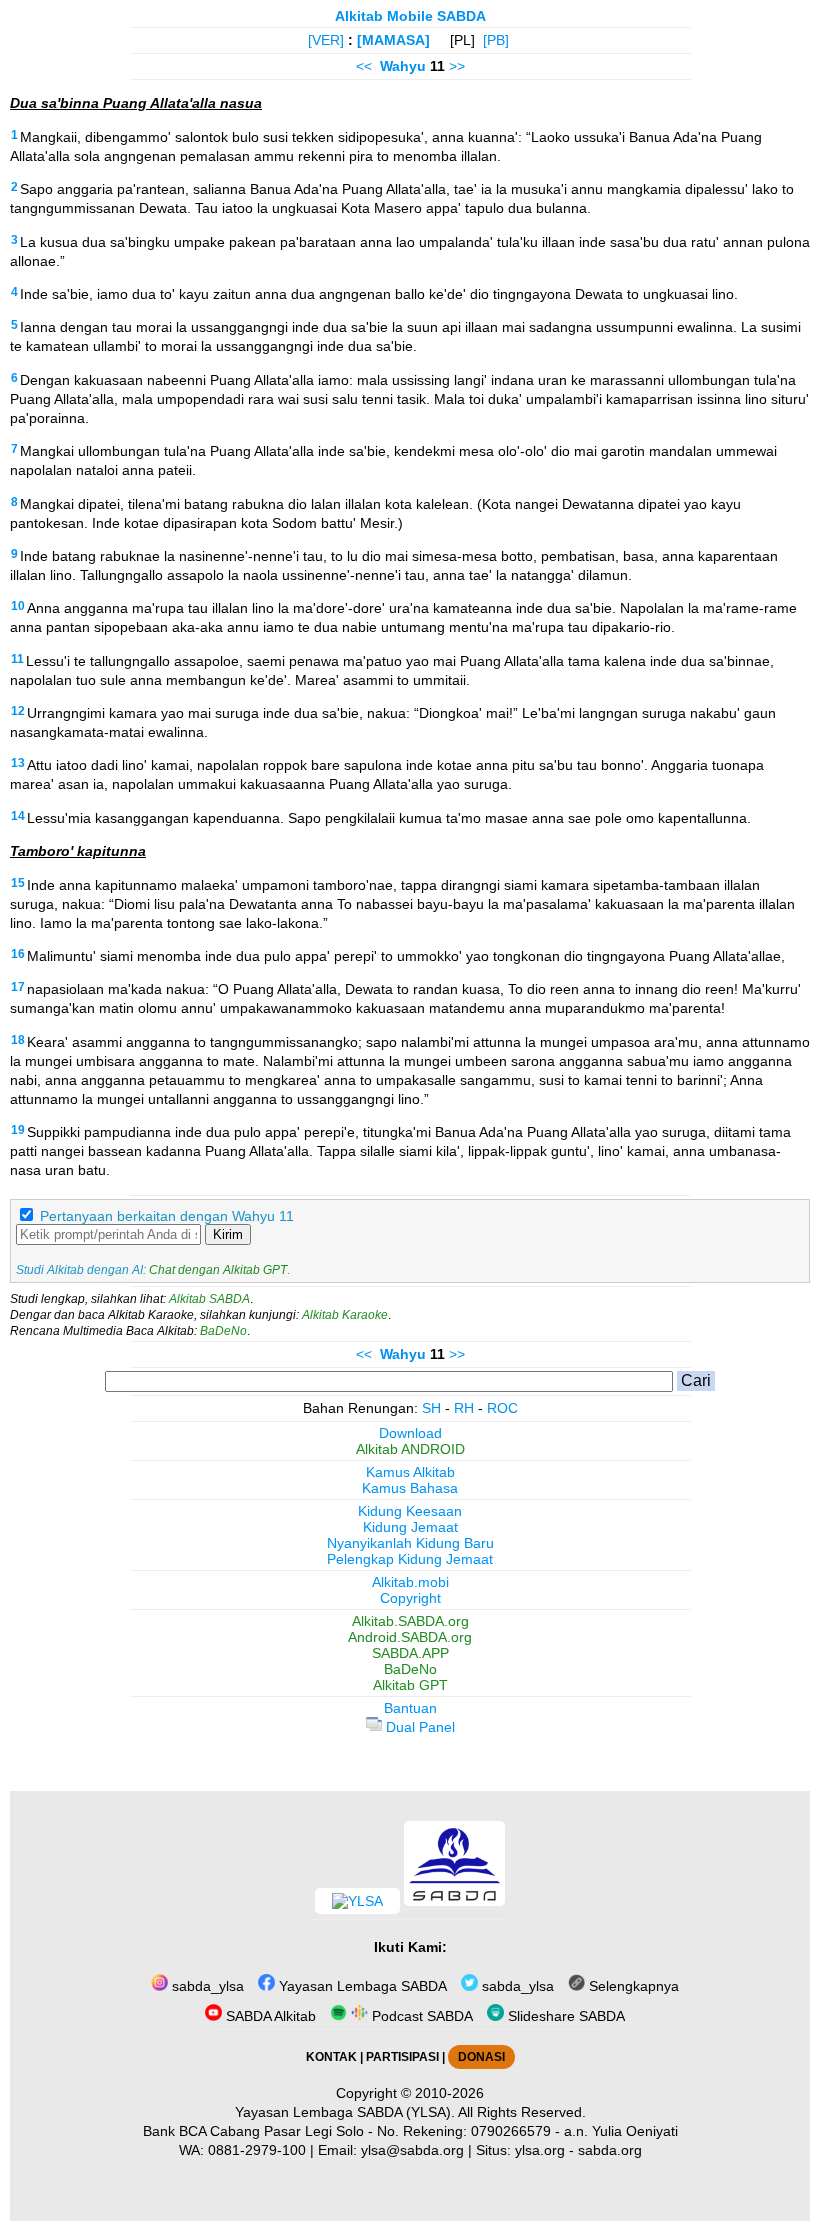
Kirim (228, 1234)
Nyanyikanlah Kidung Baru (410, 1543)
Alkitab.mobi (410, 1582)
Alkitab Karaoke (345, 1315)
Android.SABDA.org (410, 1637)
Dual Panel (418, 1727)
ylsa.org (540, 2150)
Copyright (410, 1598)
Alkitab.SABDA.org (410, 1621)
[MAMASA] (393, 40)
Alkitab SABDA (209, 1299)
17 (18, 987)
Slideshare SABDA (564, 2016)
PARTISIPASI (402, 2057)
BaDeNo (223, 1331)
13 (18, 763)
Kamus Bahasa (410, 1488)
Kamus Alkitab (410, 1472)
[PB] (496, 40)
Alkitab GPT (410, 1685)
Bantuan (410, 1708)
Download (410, 1433)
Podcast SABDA (420, 2016)
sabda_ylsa (206, 1986)
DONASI (481, 2057)
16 (18, 954)
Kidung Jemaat (410, 1527)
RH (464, 1408)
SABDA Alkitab (269, 2016)
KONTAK (331, 2057)
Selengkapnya (632, 1986)
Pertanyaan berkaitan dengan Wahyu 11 (167, 1216)
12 (18, 711)
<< (364, 66)
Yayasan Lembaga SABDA (361, 1986)
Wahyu (403, 66)
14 (18, 816)
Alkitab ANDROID (410, 1449)
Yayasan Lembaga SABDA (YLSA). (345, 2112)
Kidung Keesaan (410, 1511)
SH (431, 1408)
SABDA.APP (410, 1653)
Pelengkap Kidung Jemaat (410, 1559)
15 (18, 883)
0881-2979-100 (257, 2150)
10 (18, 606)
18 (18, 1040)
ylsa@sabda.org (412, 2150)
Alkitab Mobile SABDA (410, 16)
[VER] (326, 40)
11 (17, 659)
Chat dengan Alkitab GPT (218, 1270)
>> (457, 66)
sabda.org (610, 2150)
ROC (502, 1408)
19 (18, 1130)
